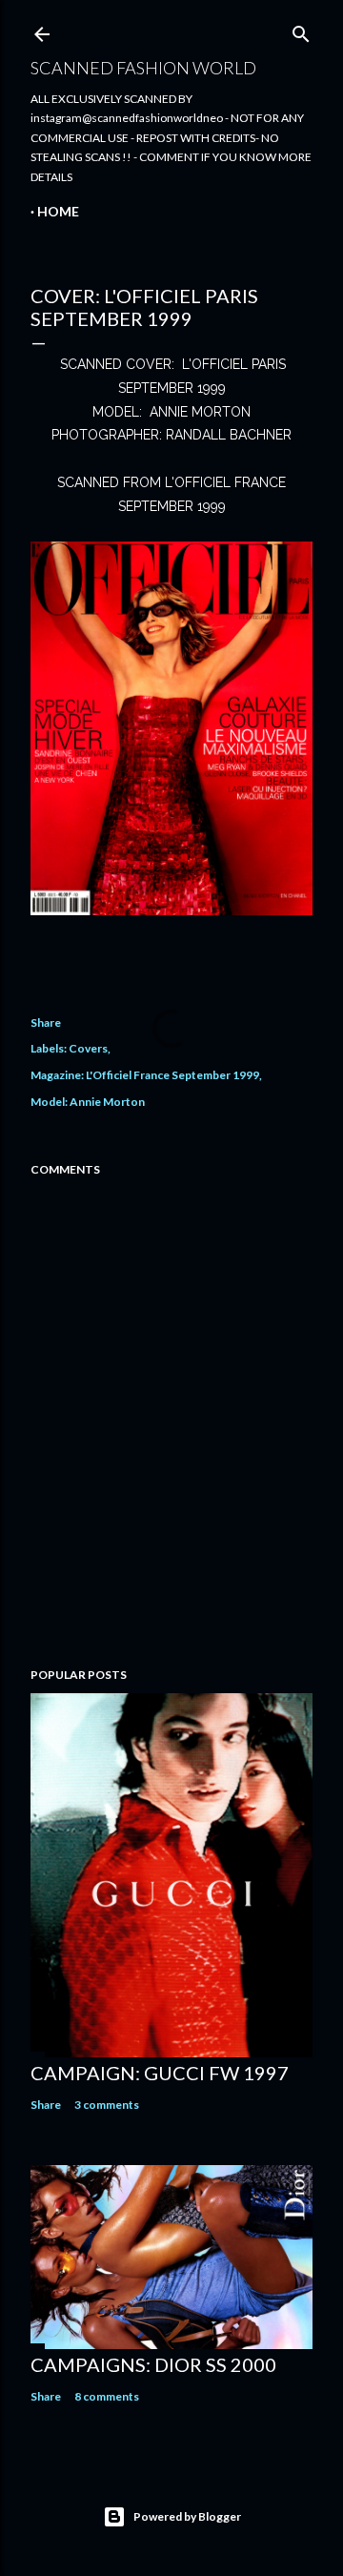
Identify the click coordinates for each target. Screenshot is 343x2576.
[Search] (301, 30)
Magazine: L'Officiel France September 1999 (145, 1075)
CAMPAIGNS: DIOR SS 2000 (153, 2364)
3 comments (107, 2105)
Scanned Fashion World (143, 68)
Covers (88, 1048)
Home (58, 211)
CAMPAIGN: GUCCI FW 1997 (160, 2073)
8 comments (107, 2396)
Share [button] (46, 1022)
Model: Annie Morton (88, 1102)
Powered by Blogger (187, 2516)
